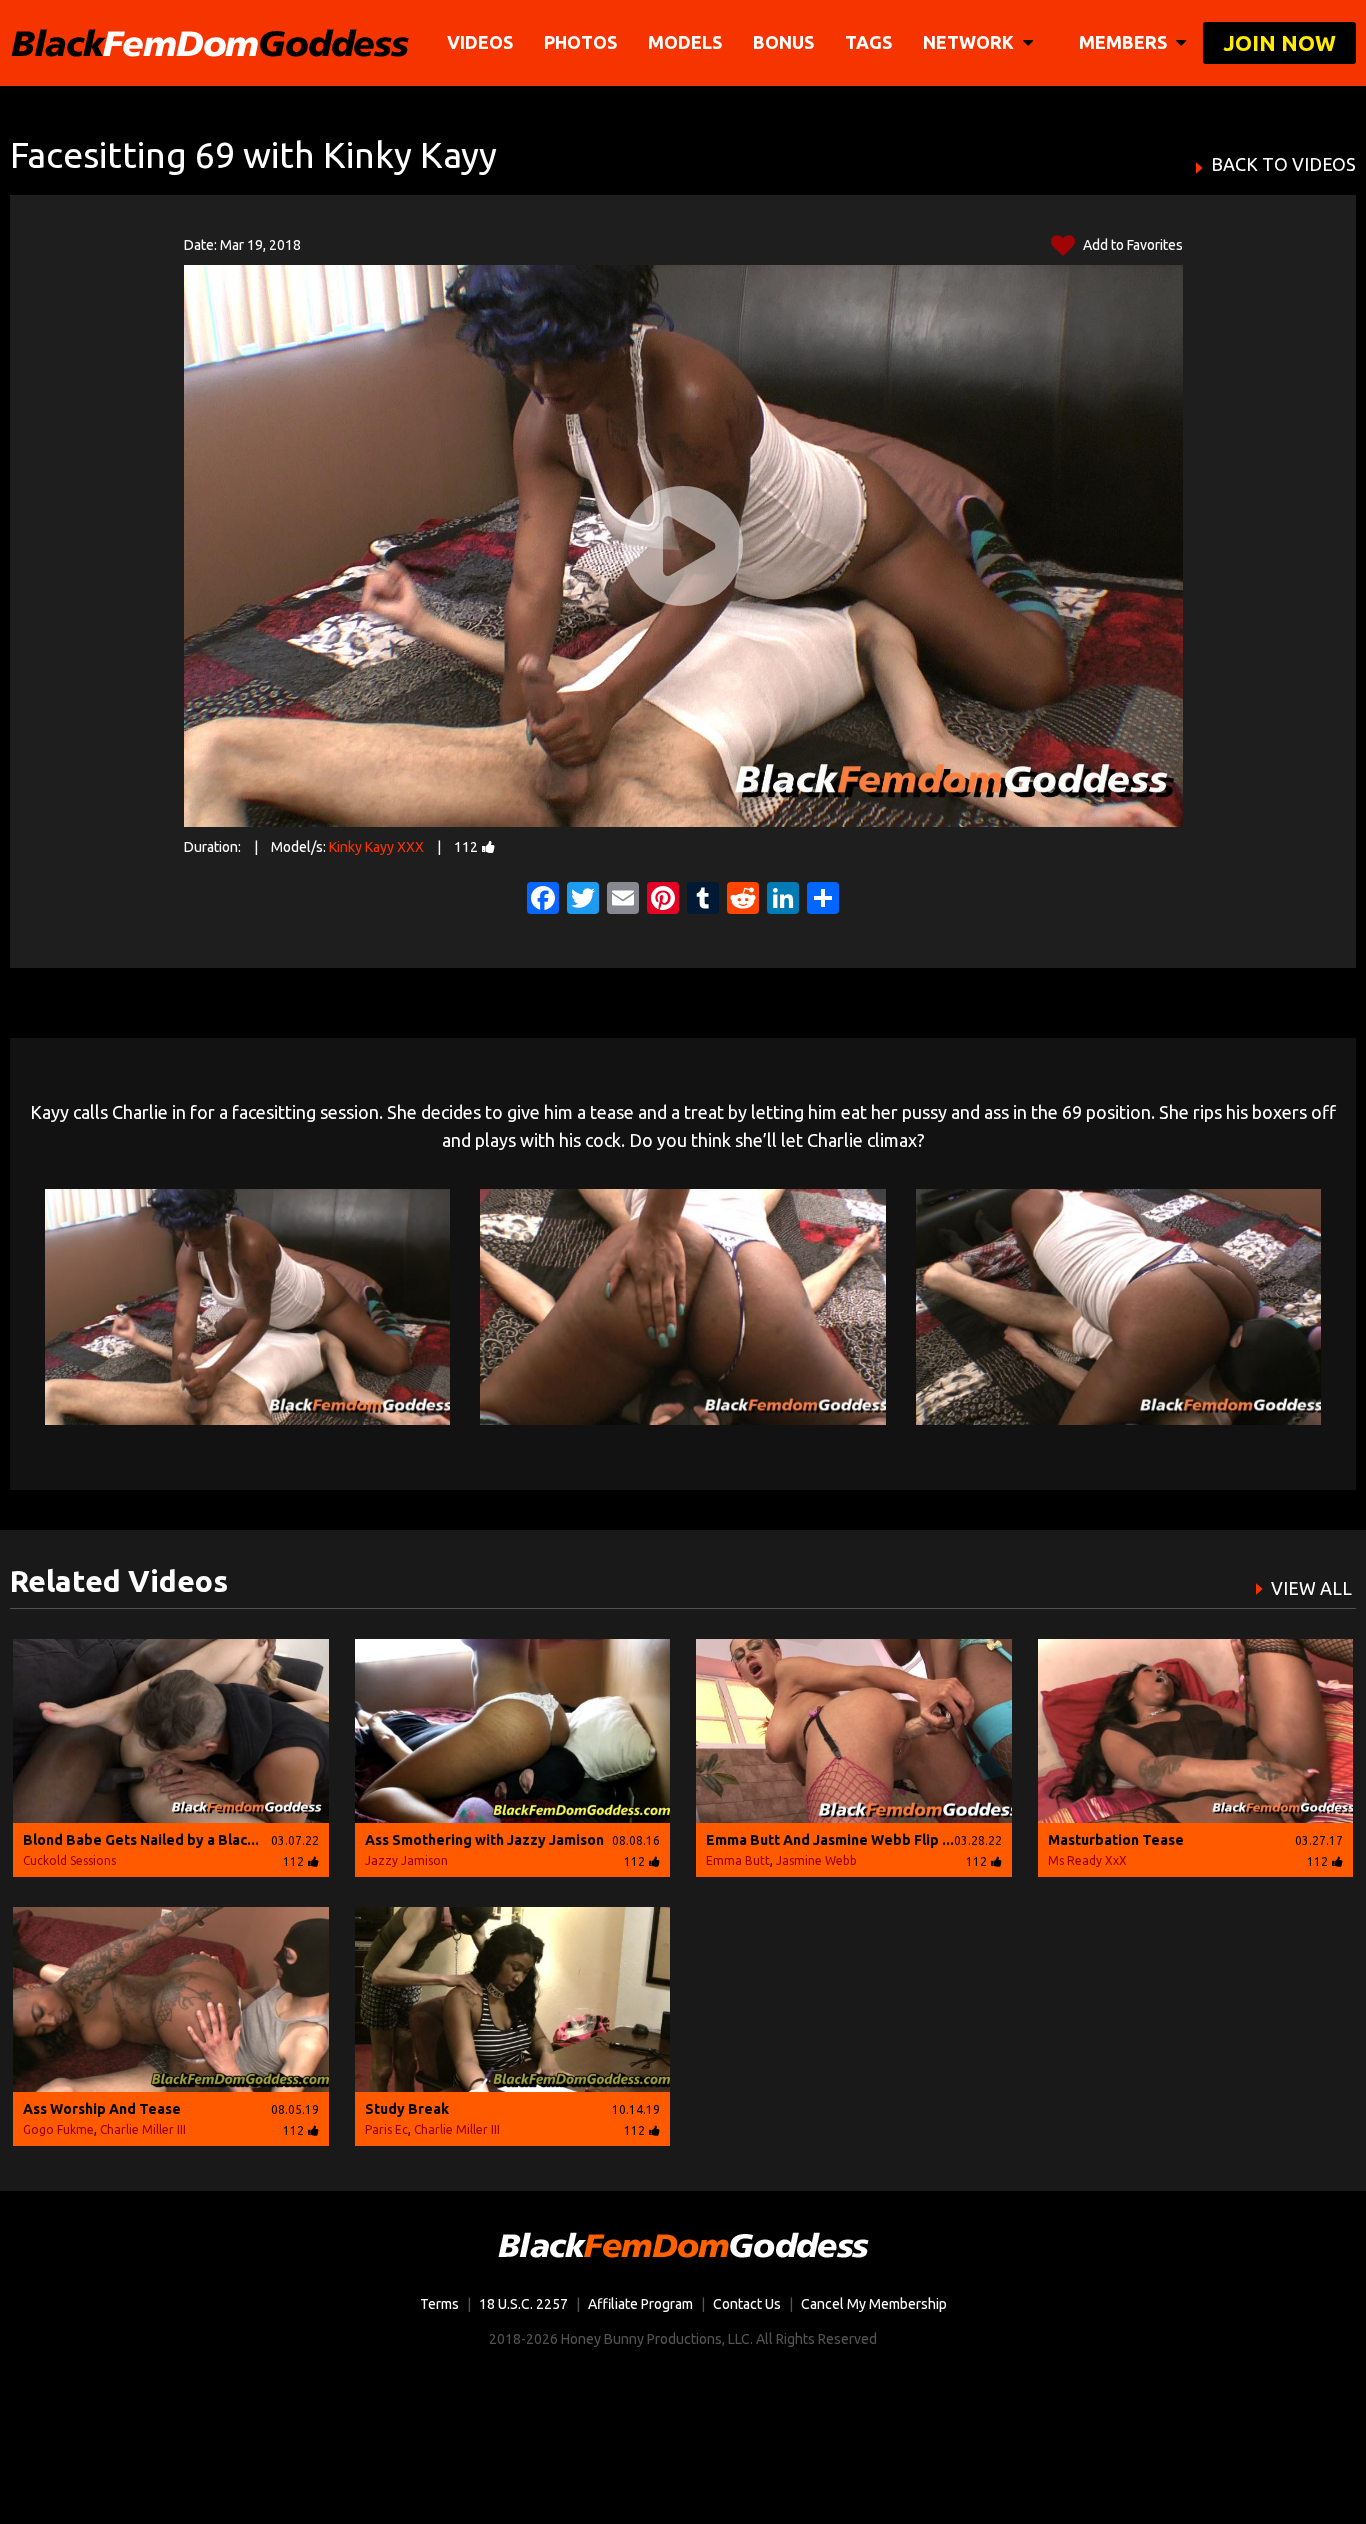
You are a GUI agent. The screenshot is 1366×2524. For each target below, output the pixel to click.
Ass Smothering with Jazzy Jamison (484, 1840)
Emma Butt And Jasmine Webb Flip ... (830, 1840)
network (970, 42)
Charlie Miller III (143, 2129)
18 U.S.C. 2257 (523, 2304)
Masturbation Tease (1116, 1840)
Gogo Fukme (58, 2129)
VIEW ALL (1311, 1588)
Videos (480, 42)
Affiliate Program (640, 2304)
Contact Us (747, 2304)
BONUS (783, 42)
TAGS (868, 42)
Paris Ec (386, 2129)
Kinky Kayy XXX (376, 847)
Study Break (407, 2109)
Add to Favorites (1131, 245)
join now (1279, 42)
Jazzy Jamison (406, 1860)
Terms (439, 2304)
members (1125, 42)
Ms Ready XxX (1087, 1860)
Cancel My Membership (874, 2304)
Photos (580, 42)
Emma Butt (738, 1860)
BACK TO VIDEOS (1283, 164)
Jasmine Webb (816, 1860)
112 (466, 847)
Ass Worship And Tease (102, 2109)
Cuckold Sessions (69, 1860)
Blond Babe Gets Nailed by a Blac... (141, 1840)
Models (685, 42)
